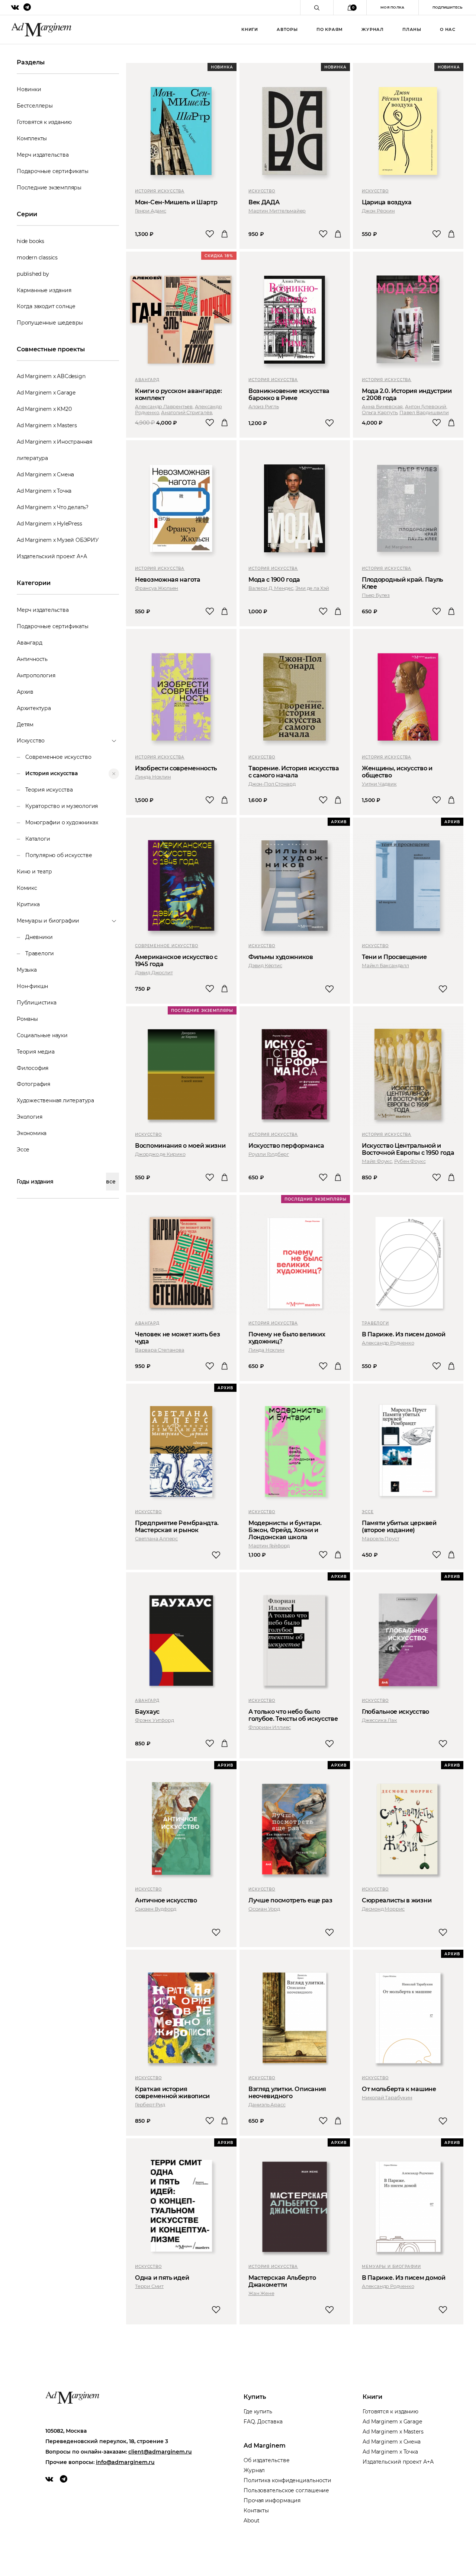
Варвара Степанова (160, 1350)
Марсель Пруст (380, 1538)
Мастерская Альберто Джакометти (282, 2281)
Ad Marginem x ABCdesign (51, 376)
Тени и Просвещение (394, 957)
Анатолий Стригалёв (186, 412)
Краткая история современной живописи (172, 2093)
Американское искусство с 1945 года (176, 961)
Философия (33, 1068)
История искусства (52, 773)
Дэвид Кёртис (265, 965)
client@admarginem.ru (160, 2452)
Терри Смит (149, 2286)
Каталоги (38, 839)
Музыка (27, 970)
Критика (28, 904)
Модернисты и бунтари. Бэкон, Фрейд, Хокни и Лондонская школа (285, 1530)
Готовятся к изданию (44, 122)
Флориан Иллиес (270, 1727)
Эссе (23, 1150)
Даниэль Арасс (267, 2104)
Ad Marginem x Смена (45, 474)
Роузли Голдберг (269, 1154)
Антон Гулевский (426, 406)
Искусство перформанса (286, 1146)
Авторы (287, 29)
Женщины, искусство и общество (397, 772)
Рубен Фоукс (410, 1161)
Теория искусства (49, 790)
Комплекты (32, 138)
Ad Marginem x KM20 (44, 409)
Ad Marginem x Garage (46, 393)
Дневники (39, 937)
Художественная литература (55, 1100)
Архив (25, 692)
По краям (330, 29)
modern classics (37, 258)
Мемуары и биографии (391, 2267)
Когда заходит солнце (46, 306)
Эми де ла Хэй (312, 588)
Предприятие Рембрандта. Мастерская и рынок (177, 1527)
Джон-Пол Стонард (272, 784)
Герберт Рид (150, 2104)
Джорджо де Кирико (160, 1154)
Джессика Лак (379, 1720)
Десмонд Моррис (383, 1909)
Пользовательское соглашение (286, 2490)
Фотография (33, 1084)
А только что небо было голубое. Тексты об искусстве (293, 1715)
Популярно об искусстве (59, 855)
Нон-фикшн (32, 986)
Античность (32, 659)
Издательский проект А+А (52, 556)
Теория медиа (36, 1052)
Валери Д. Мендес (271, 588)
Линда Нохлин (153, 777)
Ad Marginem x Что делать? (53, 507)
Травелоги (40, 953)
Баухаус (147, 1712)
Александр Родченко (388, 1343)
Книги (250, 29)
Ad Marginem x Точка (44, 491)
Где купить (258, 2412)
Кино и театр (34, 872)
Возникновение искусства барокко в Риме (289, 394)
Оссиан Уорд (264, 1909)
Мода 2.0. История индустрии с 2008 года (407, 394)
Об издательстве (267, 2460)
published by (33, 274)
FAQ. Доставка (263, 2422)
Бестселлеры (35, 106)
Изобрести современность (176, 768)
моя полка (393, 7)
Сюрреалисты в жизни (397, 1900)
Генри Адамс (151, 211)
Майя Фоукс (377, 1161)
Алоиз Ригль (264, 406)
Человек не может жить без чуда (178, 1338)
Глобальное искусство (395, 1712)
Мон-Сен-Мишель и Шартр (176, 202)
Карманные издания (44, 290)
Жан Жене (261, 2293)
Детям (25, 725)
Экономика (32, 1133)
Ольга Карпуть (379, 412)
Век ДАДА (264, 202)
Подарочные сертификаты (53, 171)
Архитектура (34, 708)
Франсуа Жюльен (157, 588)
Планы (412, 29)
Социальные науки (42, 1035)
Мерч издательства (43, 155)
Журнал (373, 29)
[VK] (49, 2479)
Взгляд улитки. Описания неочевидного (287, 2093)
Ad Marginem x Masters (47, 425)
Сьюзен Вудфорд (156, 1909)
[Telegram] (64, 2479)
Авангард (29, 643)
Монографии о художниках (62, 822)
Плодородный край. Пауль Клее (402, 583)
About (252, 2521)
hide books (30, 241)
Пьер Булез (376, 595)
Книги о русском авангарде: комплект (178, 394)
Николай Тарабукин (387, 2097)
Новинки (29, 89)
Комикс (27, 888)
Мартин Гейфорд (269, 1546)
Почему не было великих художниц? (287, 1338)
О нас (448, 29)
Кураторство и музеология (62, 806)
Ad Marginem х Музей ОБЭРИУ (58, 540)
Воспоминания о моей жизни (180, 1146)
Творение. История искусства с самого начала (294, 772)
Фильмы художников (281, 957)
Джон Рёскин (378, 211)
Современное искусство (58, 757)
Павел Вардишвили (424, 412)
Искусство (262, 191)
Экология (29, 1117)
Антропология (36, 675)
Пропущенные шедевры (50, 323)
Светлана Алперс (156, 1538)
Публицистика (37, 1003)
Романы (27, 1019)
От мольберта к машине (399, 2089)
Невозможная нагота (168, 580)
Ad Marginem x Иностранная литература (54, 450)
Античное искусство (166, 1900)
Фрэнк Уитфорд (154, 1720)
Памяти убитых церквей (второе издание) (399, 1527)
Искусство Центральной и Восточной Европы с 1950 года (408, 1149)
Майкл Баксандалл (385, 965)
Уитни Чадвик (379, 784)
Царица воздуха (387, 202)
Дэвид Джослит (154, 972)
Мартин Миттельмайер (277, 211)
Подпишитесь (447, 7)
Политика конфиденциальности (287, 2480)
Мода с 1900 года (274, 580)
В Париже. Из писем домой (404, 1334)
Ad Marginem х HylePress (49, 524)
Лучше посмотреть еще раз (290, 1900)
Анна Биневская (382, 406)
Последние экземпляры (49, 188)
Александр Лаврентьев (164, 406)
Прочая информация (272, 2500)
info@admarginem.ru (125, 2462)
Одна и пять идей (162, 2278)
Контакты (256, 2511)
